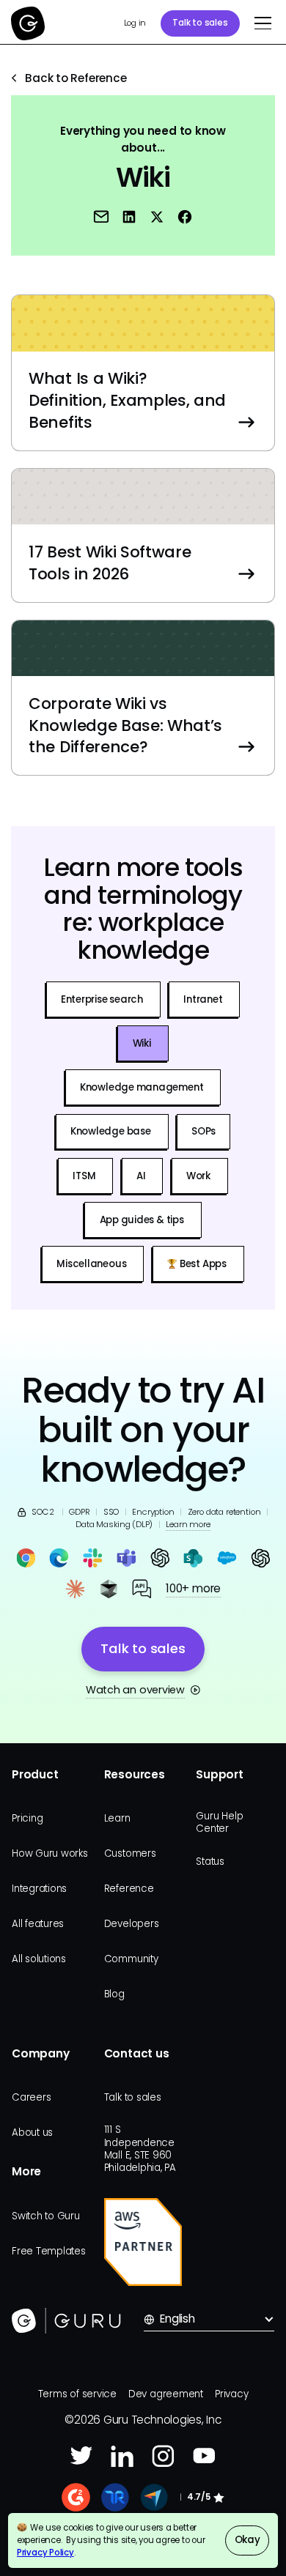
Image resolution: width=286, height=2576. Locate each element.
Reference (129, 1889)
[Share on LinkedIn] (129, 216)
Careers (31, 2097)
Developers (132, 1924)
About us (32, 2133)
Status (210, 1862)
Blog (114, 1994)
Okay (247, 2540)
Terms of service (77, 2394)
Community (131, 1959)
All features (38, 1924)
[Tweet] (157, 216)
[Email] (102, 216)
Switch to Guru (46, 2216)
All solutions (39, 1959)
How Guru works (50, 1853)
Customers (130, 1853)
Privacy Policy (45, 2553)
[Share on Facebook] (185, 216)
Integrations (39, 1889)
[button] (260, 23)
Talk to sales (200, 23)
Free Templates (49, 2251)
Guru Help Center (219, 1822)
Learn (117, 1818)
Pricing (27, 1818)
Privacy (231, 2394)
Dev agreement (166, 2394)
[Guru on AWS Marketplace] (143, 2242)
